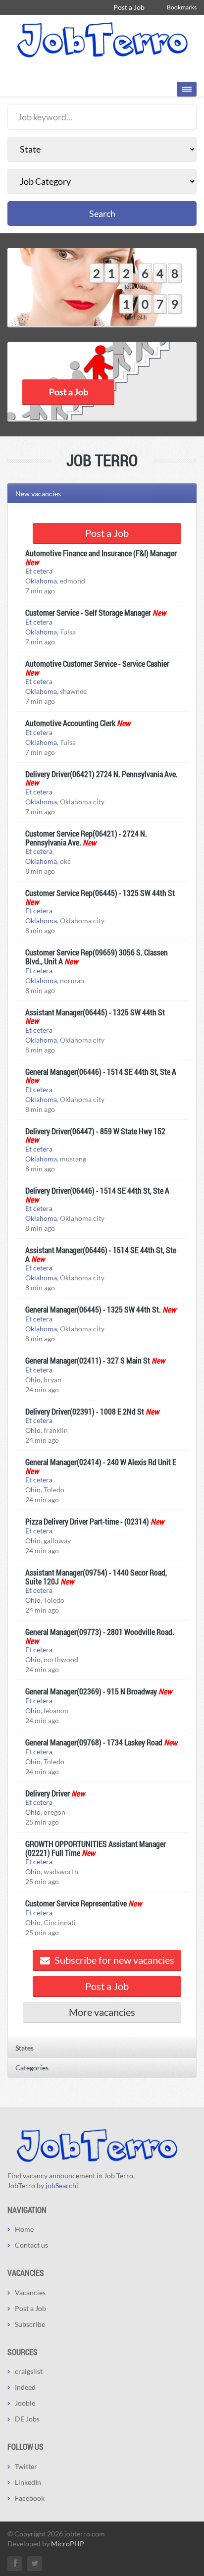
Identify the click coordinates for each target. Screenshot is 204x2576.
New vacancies (38, 494)
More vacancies (102, 2012)
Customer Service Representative (76, 1903)
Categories (32, 2068)
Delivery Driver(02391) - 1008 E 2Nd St (85, 1411)
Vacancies (30, 2292)
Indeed (25, 2387)
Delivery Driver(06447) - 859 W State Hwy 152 (95, 1131)
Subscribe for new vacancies (113, 1960)
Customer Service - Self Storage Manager (88, 612)
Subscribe (30, 2324)
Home (24, 2229)
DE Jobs (27, 2419)
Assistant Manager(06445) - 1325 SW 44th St (95, 1012)
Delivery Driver (48, 1793)
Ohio (33, 1380)
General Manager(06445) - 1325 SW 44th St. (93, 1309)
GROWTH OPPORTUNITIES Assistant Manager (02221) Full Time (96, 1848)
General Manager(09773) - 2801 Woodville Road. (100, 1632)
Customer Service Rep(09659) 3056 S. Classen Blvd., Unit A (97, 957)
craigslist (29, 2371)
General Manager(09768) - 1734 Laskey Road (94, 1742)
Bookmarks (182, 7)
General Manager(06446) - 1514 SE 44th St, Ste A (101, 1072)
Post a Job (129, 7)
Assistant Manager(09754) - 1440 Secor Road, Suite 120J (96, 1577)
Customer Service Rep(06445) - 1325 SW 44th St (100, 893)
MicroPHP (68, 2544)
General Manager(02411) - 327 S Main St (88, 1360)
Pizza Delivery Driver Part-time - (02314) (87, 1521)
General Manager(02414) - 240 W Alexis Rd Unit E (101, 1462)
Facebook (30, 2498)
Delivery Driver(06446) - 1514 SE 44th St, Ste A (97, 1190)
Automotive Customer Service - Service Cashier (97, 663)
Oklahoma (41, 581)
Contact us (31, 2245)
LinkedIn (28, 2482)
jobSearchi (62, 2185)
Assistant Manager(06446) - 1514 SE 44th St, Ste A (101, 1254)
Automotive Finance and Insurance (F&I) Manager (101, 553)
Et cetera (39, 571)
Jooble (25, 2403)
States (25, 2048)
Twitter (26, 2466)
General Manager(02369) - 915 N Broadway (91, 1691)
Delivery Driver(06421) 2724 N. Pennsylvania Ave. (102, 774)
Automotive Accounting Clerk (70, 723)
